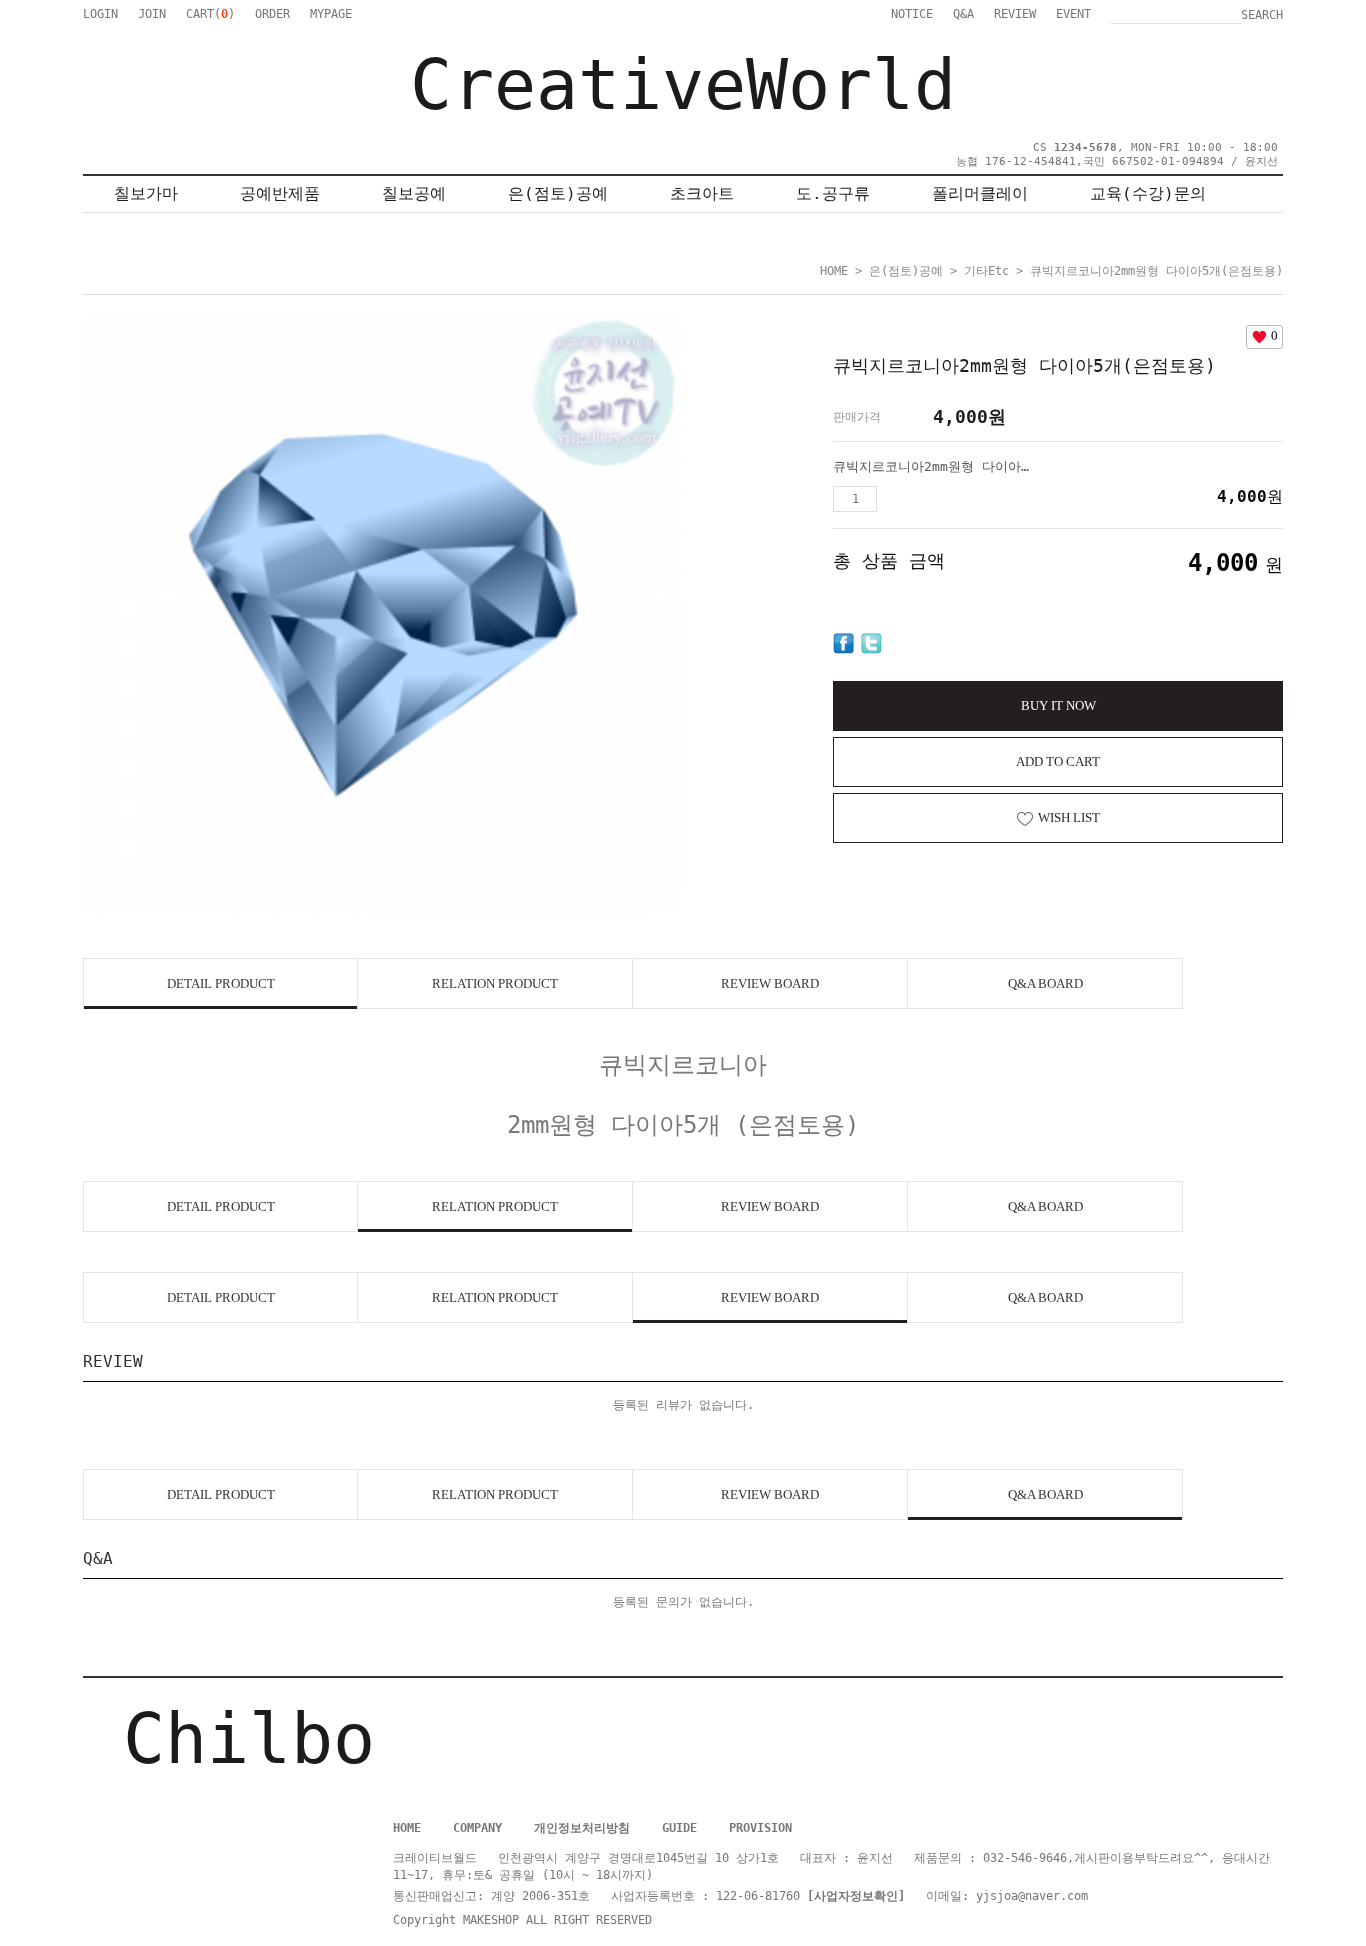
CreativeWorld (683, 85)
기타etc (986, 271)
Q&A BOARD (1045, 983)
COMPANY (477, 1828)
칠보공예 (414, 193)
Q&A (963, 14)
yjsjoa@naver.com (1032, 1896)
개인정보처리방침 (582, 1828)
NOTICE (912, 14)
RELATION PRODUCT (495, 983)
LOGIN (100, 14)
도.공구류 (833, 193)
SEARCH (1262, 15)
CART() (210, 14)
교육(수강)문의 (1148, 193)
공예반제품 (280, 193)
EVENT (1073, 14)
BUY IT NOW (1058, 705)
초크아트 (702, 193)
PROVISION (760, 1828)
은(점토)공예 (558, 193)
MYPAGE (331, 14)
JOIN (152, 14)
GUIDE (679, 1828)
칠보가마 (146, 193)
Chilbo (249, 1739)
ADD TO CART (1058, 761)
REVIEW (1015, 14)
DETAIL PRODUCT (221, 983)
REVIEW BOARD (770, 983)
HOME (834, 271)
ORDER (272, 14)
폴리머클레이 (980, 193)
